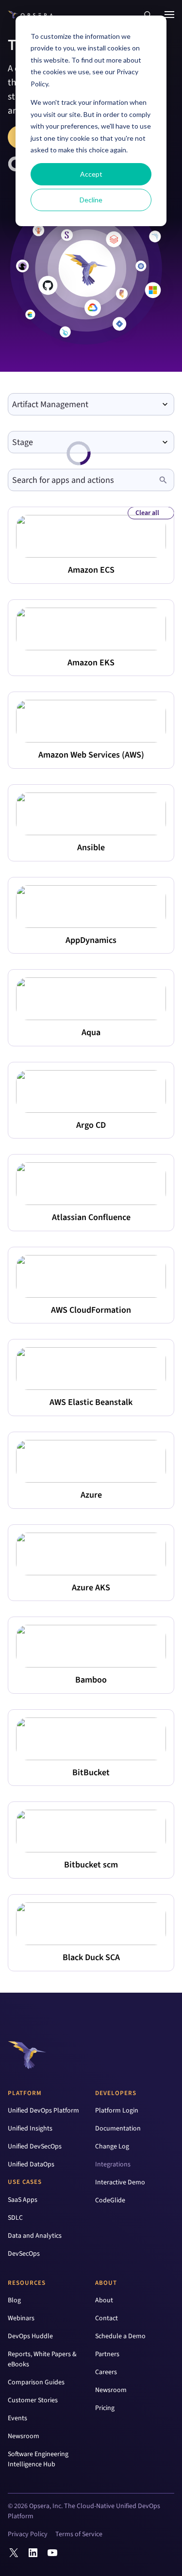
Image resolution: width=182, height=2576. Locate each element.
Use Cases (25, 2182)
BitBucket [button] (91, 1773)
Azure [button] (91, 1495)
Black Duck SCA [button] (91, 1957)
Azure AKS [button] (91, 1588)
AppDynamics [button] (91, 940)
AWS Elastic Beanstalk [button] (91, 1402)
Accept (91, 174)
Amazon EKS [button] (91, 663)
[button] (148, 15)
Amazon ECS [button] (91, 570)
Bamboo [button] (91, 1680)
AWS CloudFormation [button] (91, 1310)
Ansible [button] (91, 848)
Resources (27, 2283)
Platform (25, 2093)
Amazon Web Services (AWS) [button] (91, 755)
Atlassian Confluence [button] (91, 1217)
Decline (91, 200)
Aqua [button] (91, 1032)
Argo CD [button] (91, 1125)
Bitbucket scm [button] (91, 1865)
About (106, 2283)
